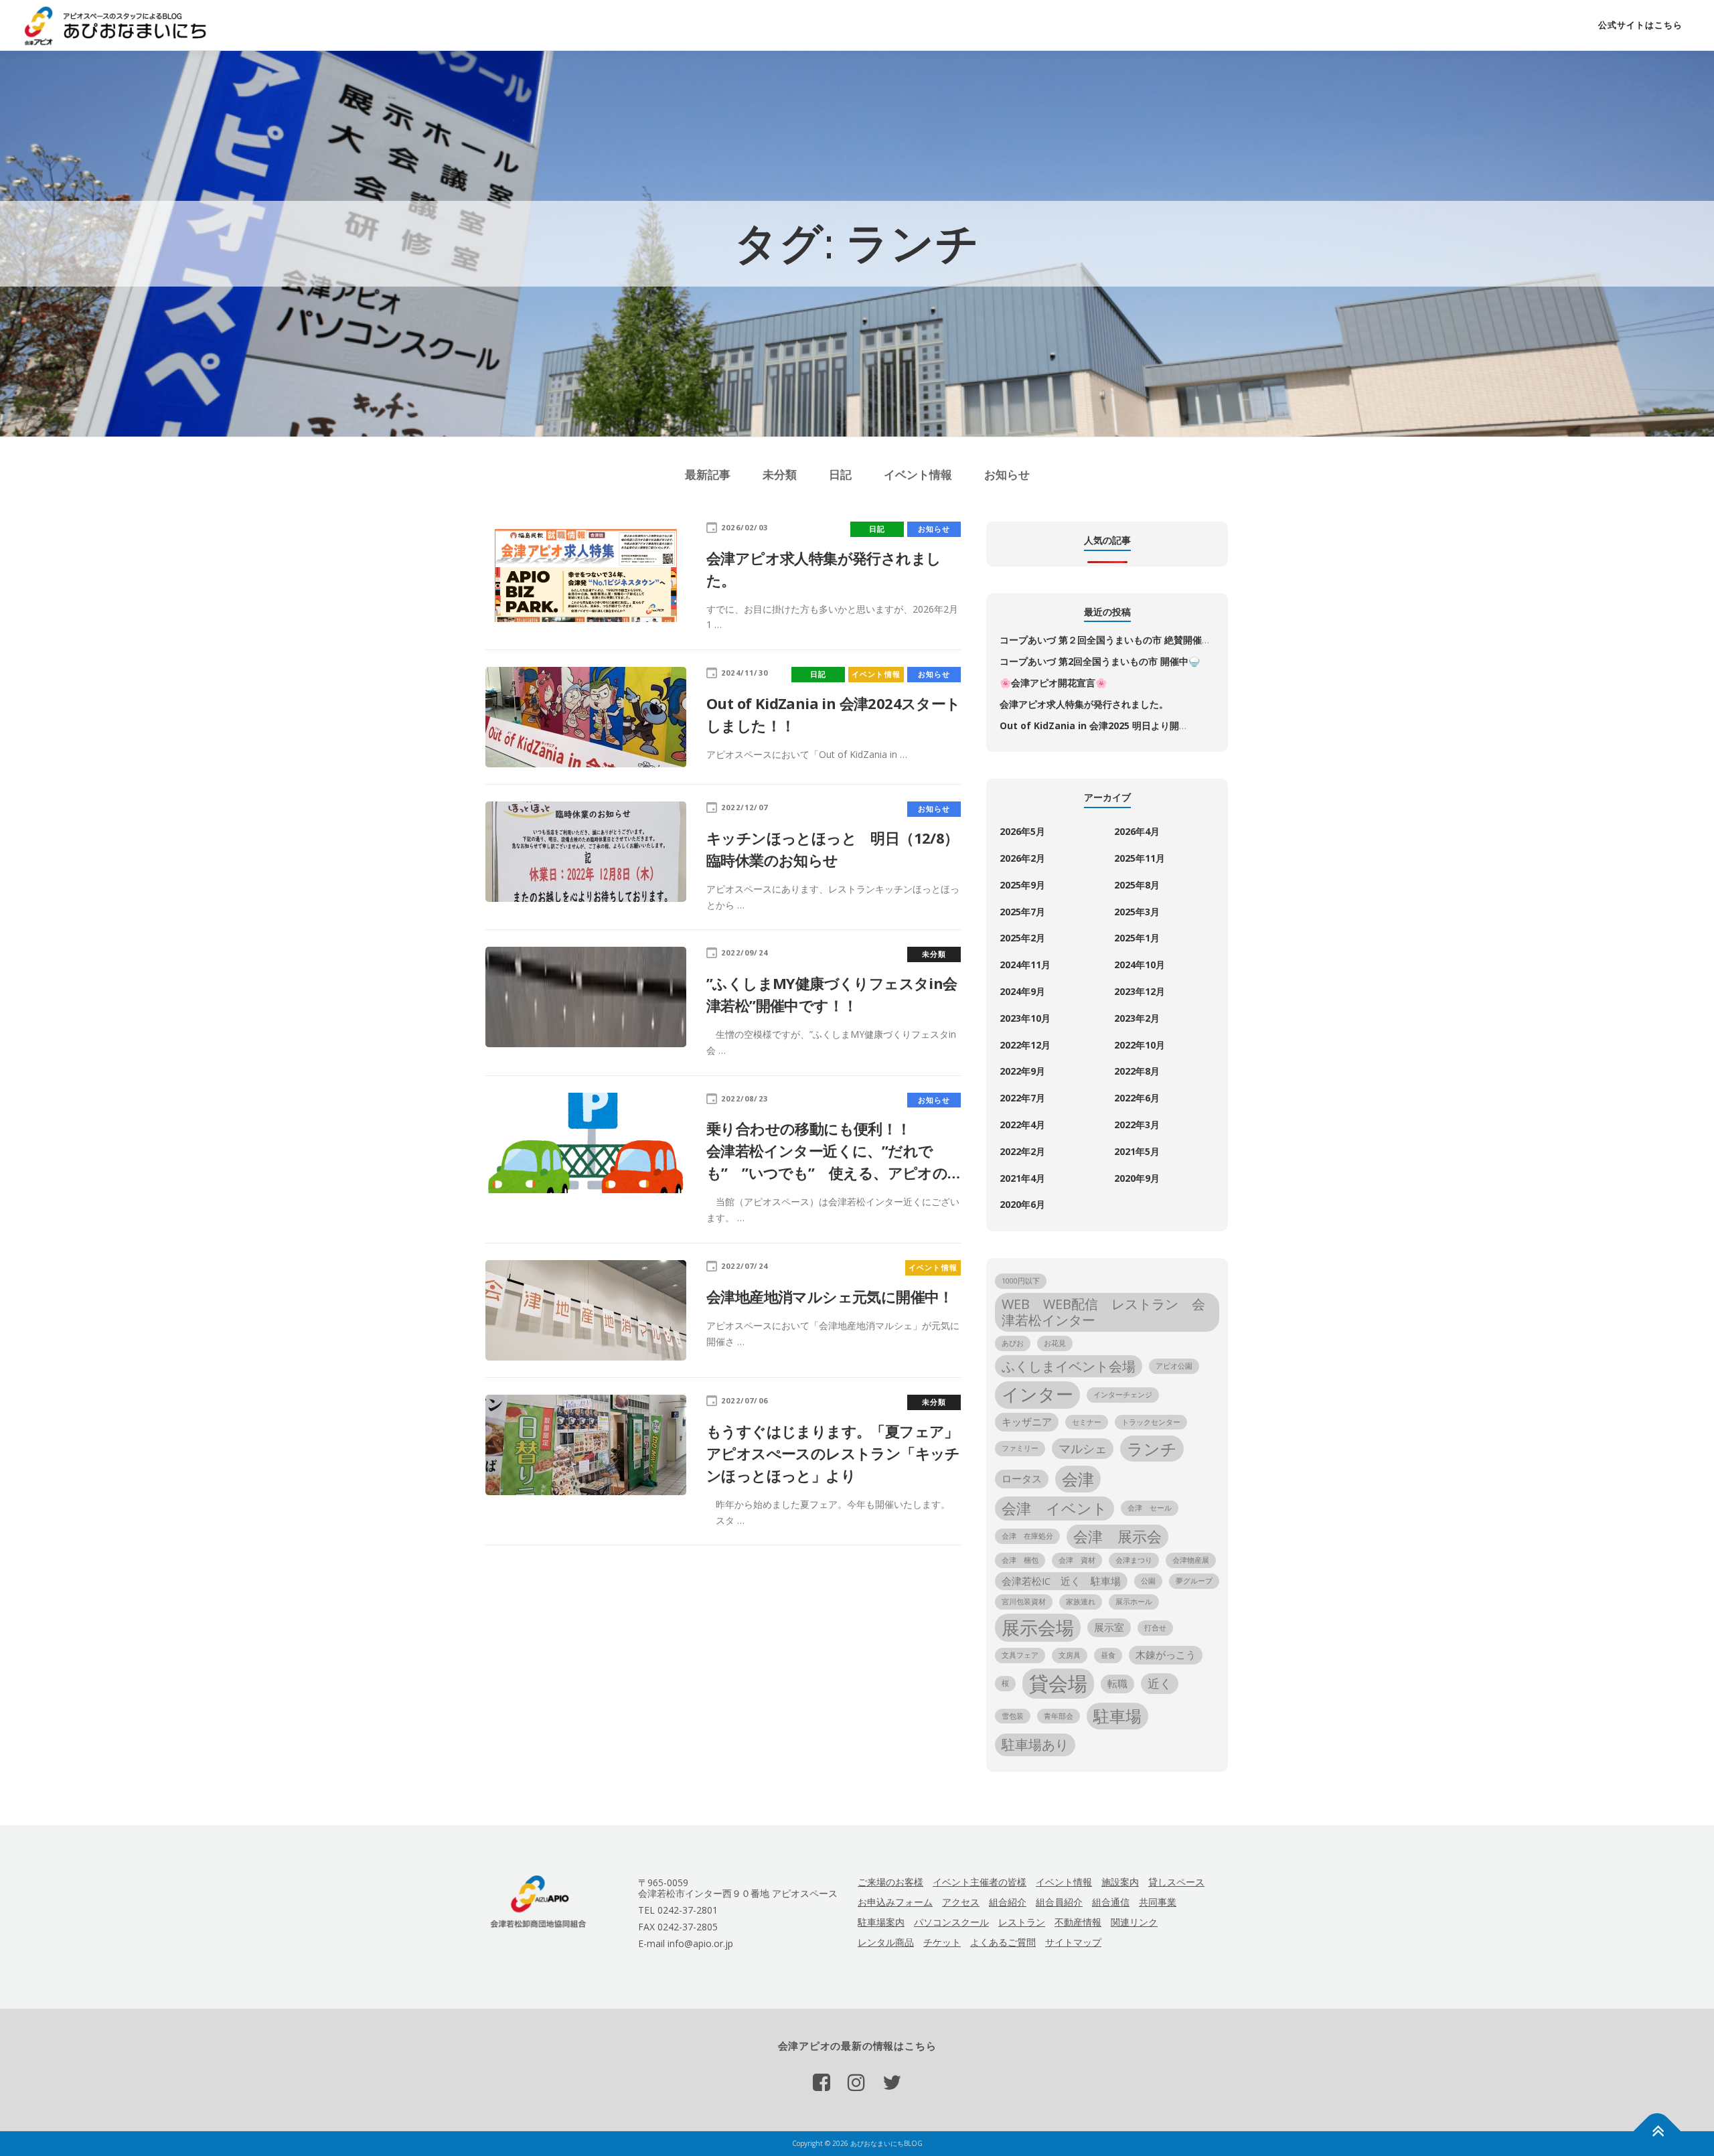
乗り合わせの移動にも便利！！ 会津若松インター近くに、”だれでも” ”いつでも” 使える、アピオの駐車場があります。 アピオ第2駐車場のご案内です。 (909, 1172)
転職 (1117, 1683)
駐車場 (1117, 1716)
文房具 (1070, 1655)
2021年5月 (1137, 1151)
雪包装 (1013, 1716)
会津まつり (1134, 1560)
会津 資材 (1077, 1560)
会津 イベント (1055, 1508)
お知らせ (1007, 474)
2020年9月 (1137, 1178)
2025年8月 (1137, 885)
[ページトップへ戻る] (1657, 2132)
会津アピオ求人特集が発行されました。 (1084, 704)
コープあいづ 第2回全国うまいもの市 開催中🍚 (1100, 661)
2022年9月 (1022, 1071)
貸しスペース (1176, 1882)
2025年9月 (1022, 885)
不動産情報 (1078, 1922)
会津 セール (1150, 1508)
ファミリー (1020, 1448)
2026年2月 (1022, 858)
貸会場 (1058, 1683)
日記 (840, 474)
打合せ (1155, 1628)
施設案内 (1120, 1882)
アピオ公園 (1174, 1366)
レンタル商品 (886, 1942)
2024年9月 (1022, 991)
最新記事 (708, 474)
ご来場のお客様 (890, 1882)
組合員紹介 (1059, 1902)
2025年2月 (1022, 938)
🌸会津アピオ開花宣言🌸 (1053, 683)
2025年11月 (1140, 858)
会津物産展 (1191, 1560)
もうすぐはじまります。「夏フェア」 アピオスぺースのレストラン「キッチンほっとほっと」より (868, 1453)
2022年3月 (1137, 1125)
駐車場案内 (881, 1922)
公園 (1148, 1581)
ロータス (1022, 1478)
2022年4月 (1022, 1125)
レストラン (1022, 1922)
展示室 (1109, 1627)
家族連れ (1081, 1602)
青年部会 (1059, 1716)
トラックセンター (1151, 1422)
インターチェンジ (1123, 1395)
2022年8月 (1137, 1071)
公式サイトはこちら (1640, 25)
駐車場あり (1035, 1745)
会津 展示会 (1117, 1536)
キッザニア (1027, 1421)
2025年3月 (1137, 912)
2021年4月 (1022, 1178)
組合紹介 (1008, 1902)
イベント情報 (918, 474)
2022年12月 (1025, 1045)
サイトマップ (1073, 1942)
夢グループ (1194, 1581)
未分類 (780, 474)
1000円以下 (1021, 1281)
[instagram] (856, 2082)
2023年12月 (1140, 991)
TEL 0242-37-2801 (678, 1910)
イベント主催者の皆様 (980, 1882)
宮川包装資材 (1024, 1602)
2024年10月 (1140, 965)
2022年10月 (1140, 1045)
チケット (942, 1942)
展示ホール (1134, 1602)
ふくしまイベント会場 (1069, 1366)
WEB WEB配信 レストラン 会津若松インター (1103, 1312)
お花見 (1055, 1343)
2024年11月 (1025, 965)
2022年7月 (1022, 1098)
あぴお (1013, 1343)
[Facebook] (822, 2082)
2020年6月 (1022, 1204)
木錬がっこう (1166, 1654)
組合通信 (1111, 1902)
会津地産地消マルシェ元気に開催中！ (830, 1296)
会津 (1078, 1479)
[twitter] (892, 2082)
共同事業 (1158, 1902)
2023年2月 (1137, 1018)
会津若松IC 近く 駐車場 (1061, 1581)
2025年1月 (1137, 938)
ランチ (1152, 1449)
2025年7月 (1022, 912)
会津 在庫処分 (1027, 1536)
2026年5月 (1022, 831)
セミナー (1087, 1422)
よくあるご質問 (1003, 1942)
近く (1160, 1683)
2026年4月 (1137, 831)
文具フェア (1020, 1655)
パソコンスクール (951, 1922)
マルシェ (1083, 1448)
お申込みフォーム (895, 1902)
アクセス (961, 1902)
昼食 (1108, 1655)
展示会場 (1038, 1627)
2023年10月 (1025, 1018)
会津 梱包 (1020, 1560)
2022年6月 (1137, 1098)
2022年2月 (1022, 1151)
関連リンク (1134, 1922)
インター (1037, 1394)
